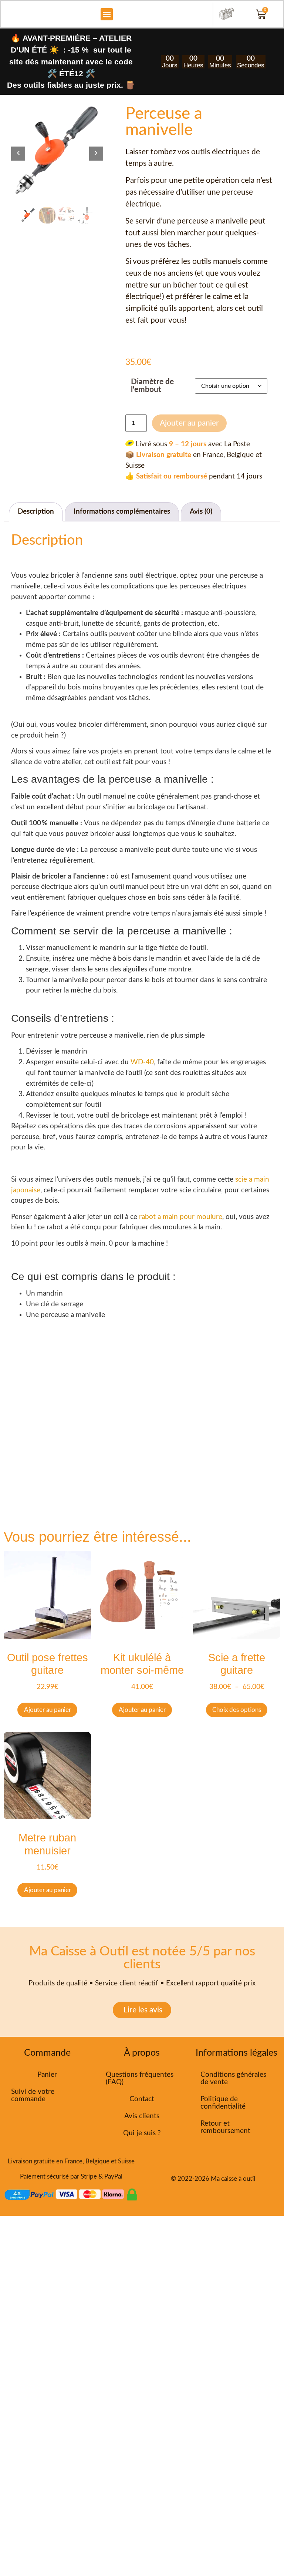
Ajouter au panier (189, 423)
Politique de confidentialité (223, 2103)
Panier (47, 2075)
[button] (107, 14)
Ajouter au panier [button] (48, 1710)
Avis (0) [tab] (201, 512)
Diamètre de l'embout (152, 386)
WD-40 (141, 1062)
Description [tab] (36, 512)
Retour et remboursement (225, 2127)
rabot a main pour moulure (181, 1217)
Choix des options (237, 1710)
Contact (142, 2099)
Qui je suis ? (142, 2133)
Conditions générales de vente (233, 2078)
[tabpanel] (57, 152)
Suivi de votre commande (33, 2095)
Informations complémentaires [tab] (122, 512)
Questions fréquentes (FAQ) (140, 2078)
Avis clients (142, 2116)
